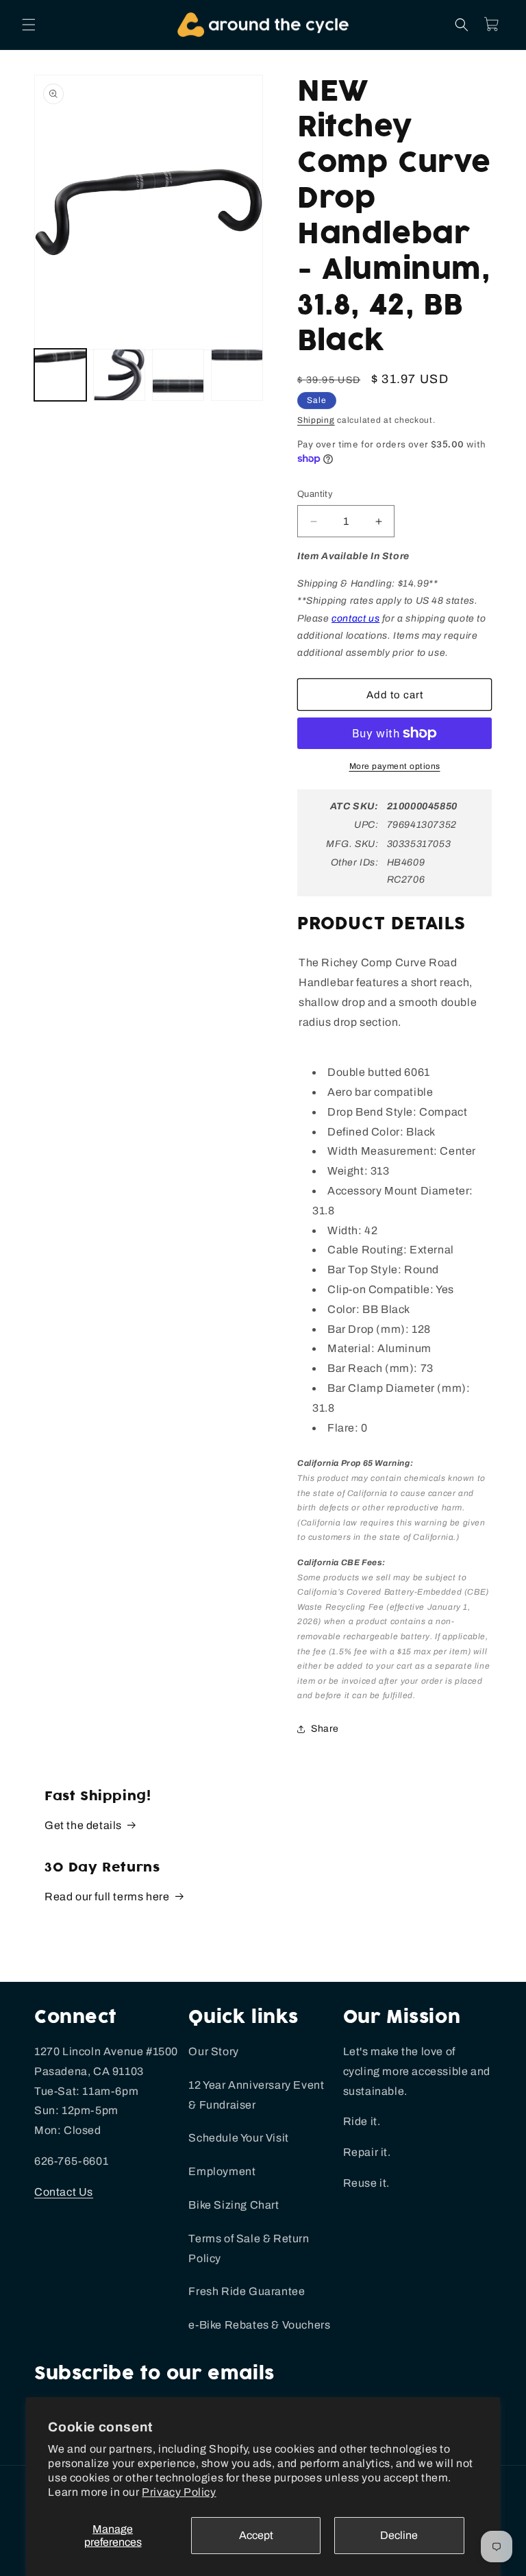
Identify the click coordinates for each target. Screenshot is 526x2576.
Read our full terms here (107, 1897)
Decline (399, 2535)
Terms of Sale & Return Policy (249, 2248)
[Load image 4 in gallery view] (237, 375)
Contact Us (64, 2192)
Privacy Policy (179, 2492)
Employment (222, 2171)
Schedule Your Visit (238, 2138)
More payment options (395, 766)
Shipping (316, 420)
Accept (256, 2535)
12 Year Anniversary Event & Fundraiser (256, 2095)
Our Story (213, 2051)
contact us (355, 618)
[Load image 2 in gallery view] (119, 375)
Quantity (315, 494)
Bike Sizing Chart (234, 2205)
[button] (29, 25)
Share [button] (325, 1729)
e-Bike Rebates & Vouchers (259, 2325)
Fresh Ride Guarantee (247, 2291)
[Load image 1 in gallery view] (60, 375)
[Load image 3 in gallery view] (178, 375)
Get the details (83, 1825)
